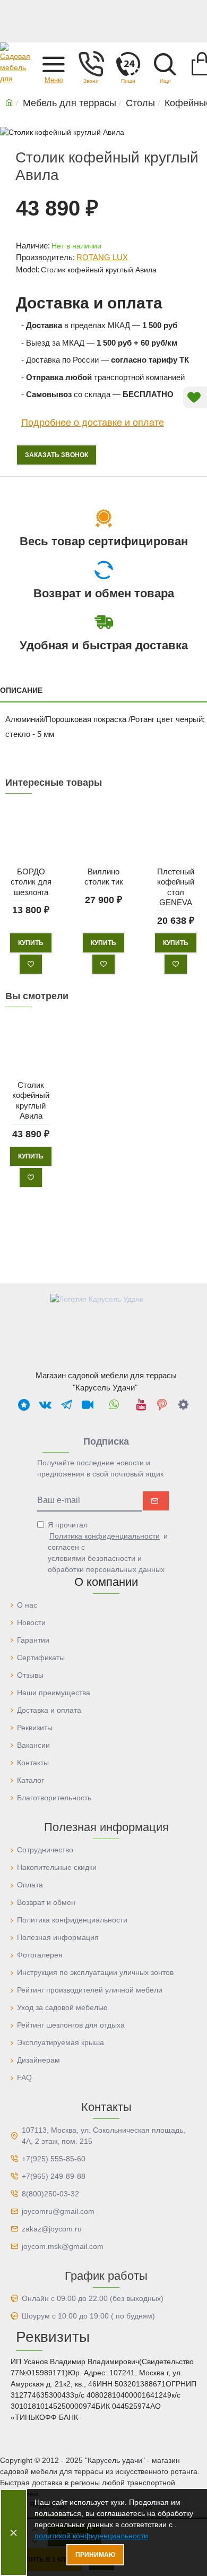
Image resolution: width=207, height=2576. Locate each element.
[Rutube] (88, 1404)
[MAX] (24, 1404)
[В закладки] (31, 964)
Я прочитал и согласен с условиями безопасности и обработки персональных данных (108, 1547)
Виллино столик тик (103, 877)
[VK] (45, 1404)
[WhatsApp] (114, 1404)
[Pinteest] (162, 1404)
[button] (54, 64)
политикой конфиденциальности (91, 2536)
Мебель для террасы (70, 103)
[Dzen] (183, 1404)
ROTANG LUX (102, 257)
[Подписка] (156, 1501)
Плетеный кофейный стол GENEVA (176, 887)
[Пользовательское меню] (91, 64)
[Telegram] (66, 1404)
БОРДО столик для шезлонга (31, 882)
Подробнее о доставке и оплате (93, 423)
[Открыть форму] (128, 64)
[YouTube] (141, 1404)
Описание (21, 690)
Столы (140, 103)
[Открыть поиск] (165, 64)
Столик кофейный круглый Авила (31, 1100)
